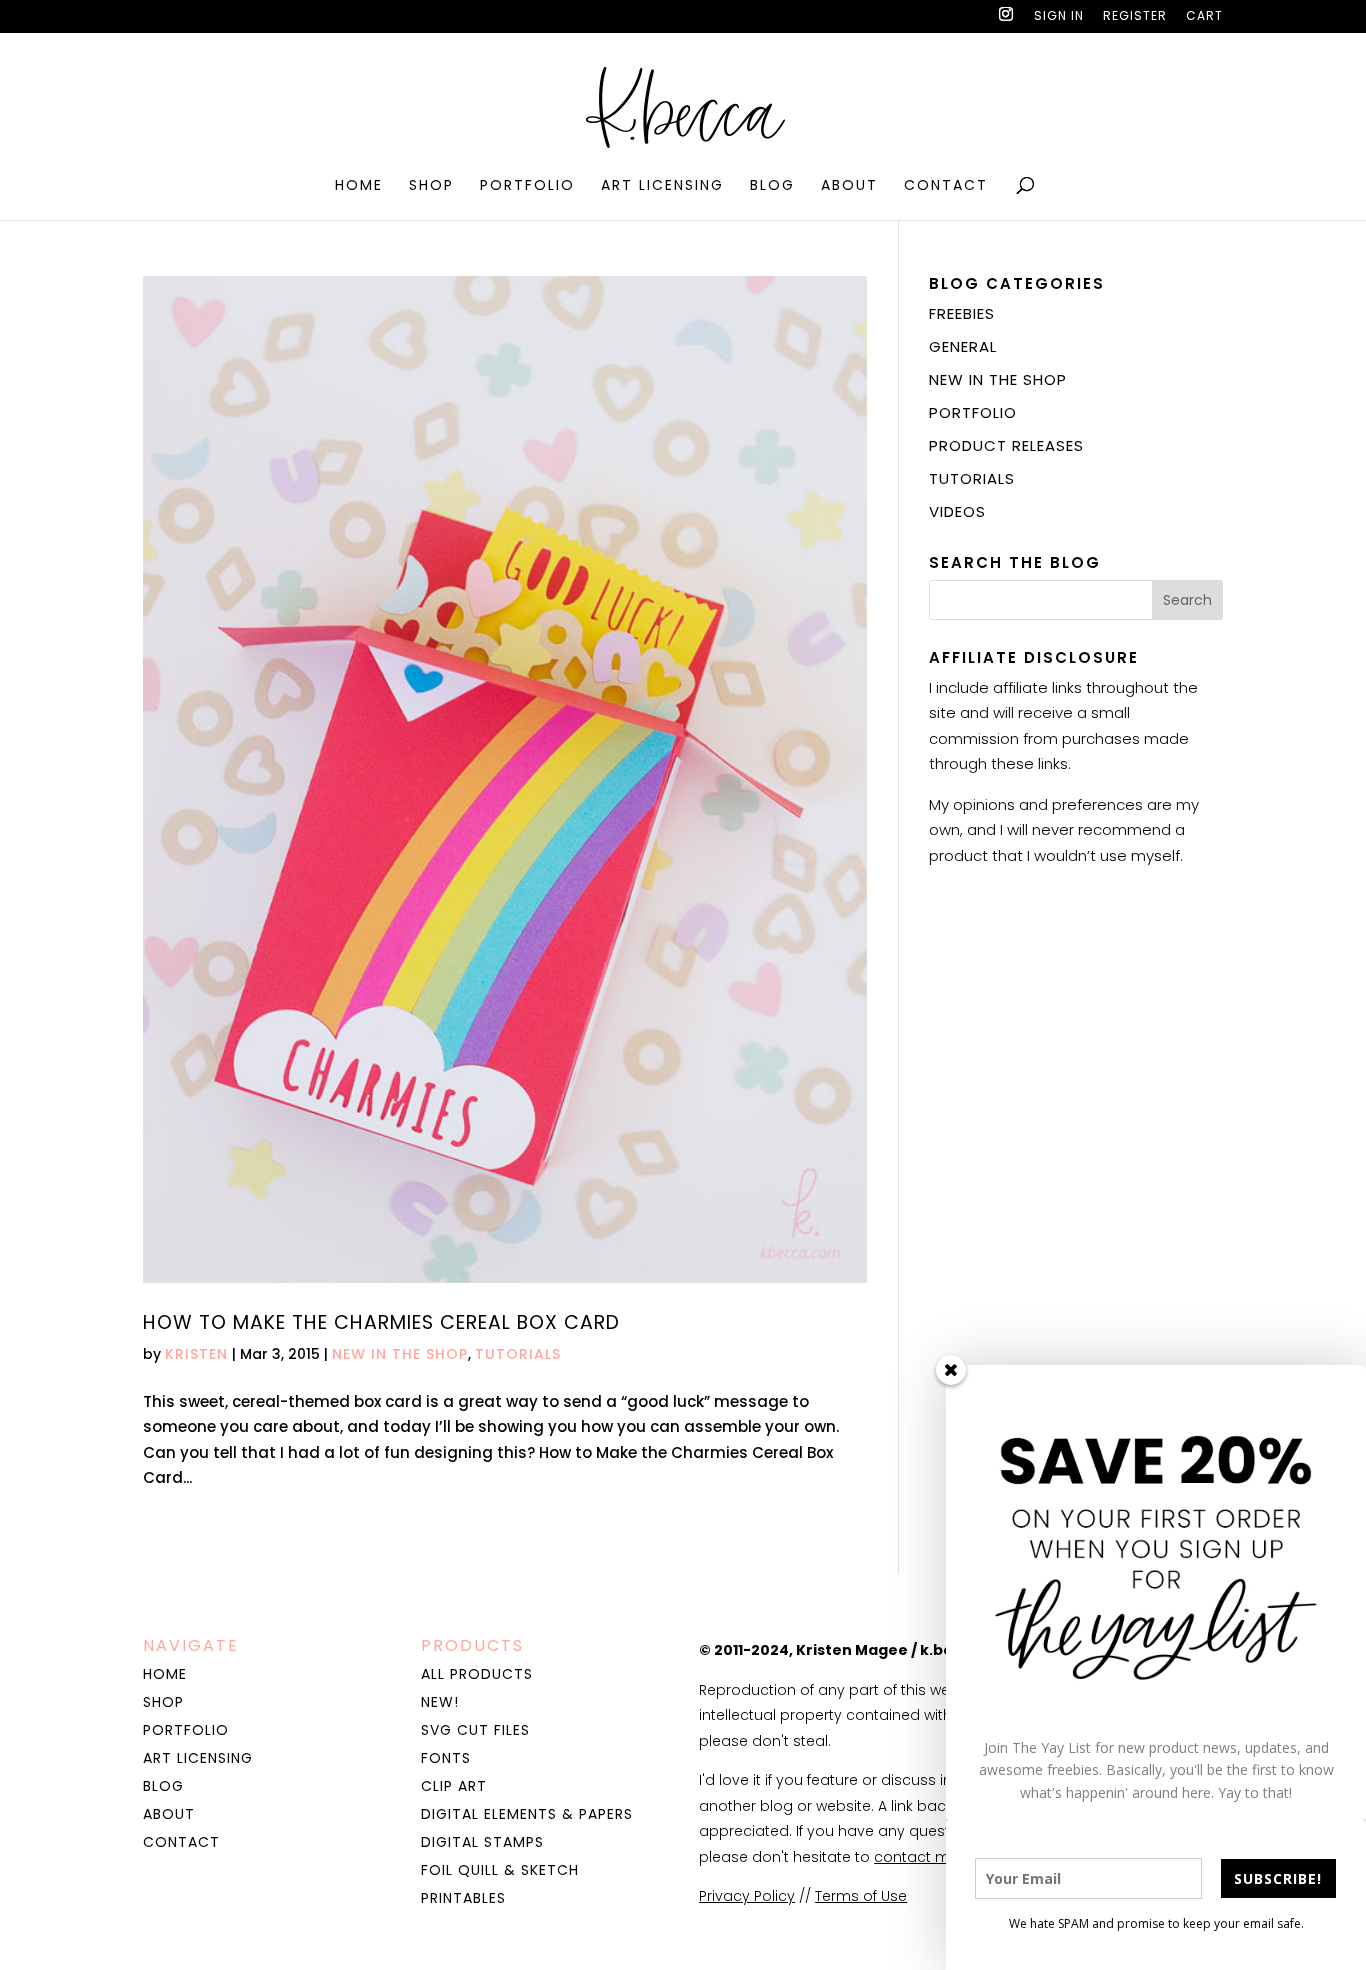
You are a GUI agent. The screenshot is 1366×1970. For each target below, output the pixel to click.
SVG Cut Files (475, 1730)
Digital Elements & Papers (527, 1814)
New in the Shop (400, 1354)
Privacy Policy (747, 1896)
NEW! (440, 1702)
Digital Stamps (482, 1842)
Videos (957, 511)
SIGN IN (1059, 17)
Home (359, 186)
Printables (463, 1898)
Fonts (446, 1758)
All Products (477, 1674)
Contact (946, 186)
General (963, 346)
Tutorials (518, 1354)
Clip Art (454, 1786)
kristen (196, 1354)
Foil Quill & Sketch (500, 1870)
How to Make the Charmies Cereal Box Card (381, 1322)
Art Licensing (662, 186)
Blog (772, 186)
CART (1204, 17)
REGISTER (1135, 17)
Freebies (962, 313)
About (849, 186)
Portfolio (527, 186)
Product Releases (1006, 445)
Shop (431, 186)
